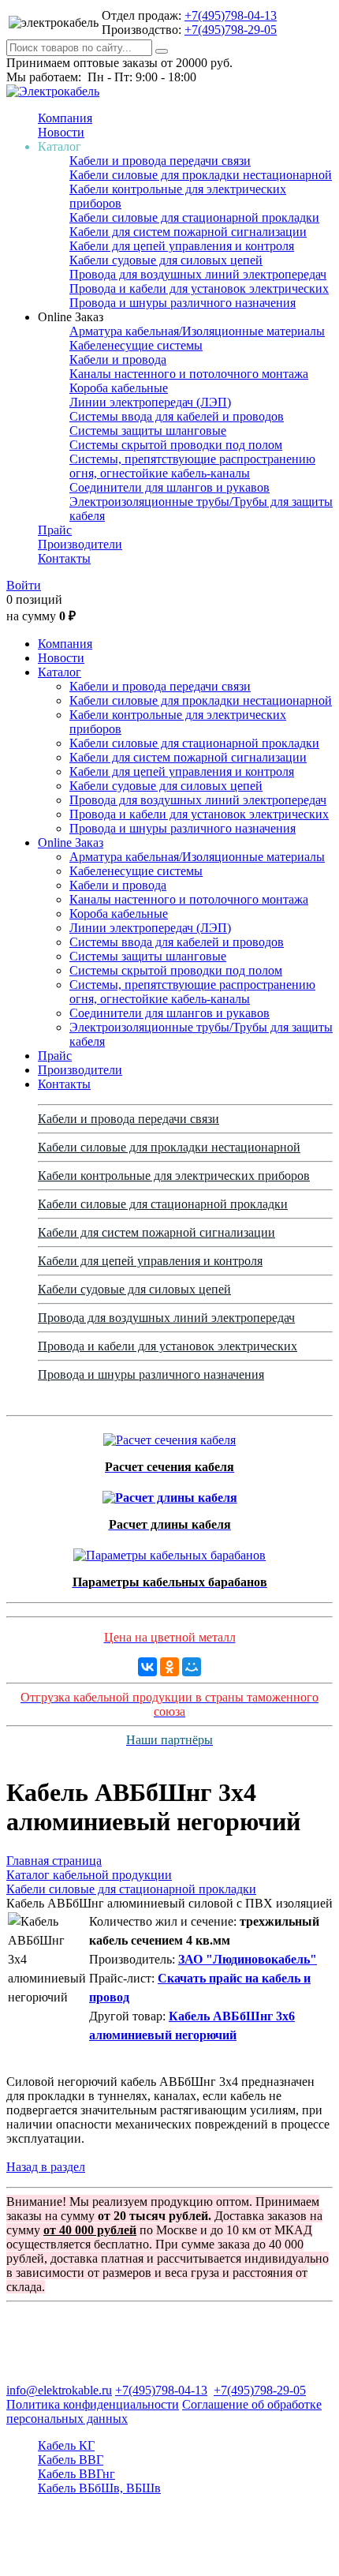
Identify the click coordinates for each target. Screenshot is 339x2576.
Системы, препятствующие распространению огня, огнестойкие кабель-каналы (192, 466)
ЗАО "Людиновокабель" (248, 1959)
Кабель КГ (66, 2445)
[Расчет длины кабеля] (170, 1494)
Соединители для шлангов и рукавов (169, 487)
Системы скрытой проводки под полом (176, 445)
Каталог (60, 672)
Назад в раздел (46, 2167)
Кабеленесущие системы (136, 345)
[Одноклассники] (169, 1667)
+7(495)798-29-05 (231, 30)
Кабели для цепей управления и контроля (182, 246)
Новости (61, 132)
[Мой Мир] (192, 1667)
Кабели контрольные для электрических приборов (174, 1176)
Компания (65, 118)
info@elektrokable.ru (59, 2390)
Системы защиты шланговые (148, 431)
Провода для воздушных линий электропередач (198, 274)
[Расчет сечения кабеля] (169, 1436)
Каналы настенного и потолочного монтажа (189, 374)
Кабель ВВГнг (76, 2474)
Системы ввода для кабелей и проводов (177, 416)
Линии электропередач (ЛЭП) (150, 402)
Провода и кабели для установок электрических (199, 288)
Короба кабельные (119, 388)
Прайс (55, 530)
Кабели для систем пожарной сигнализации (188, 232)
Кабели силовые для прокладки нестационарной (201, 175)
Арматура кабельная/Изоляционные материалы (197, 331)
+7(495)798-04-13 (231, 15)
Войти (24, 585)
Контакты (64, 558)
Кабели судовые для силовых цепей (166, 260)
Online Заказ (71, 842)
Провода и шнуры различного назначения (183, 303)
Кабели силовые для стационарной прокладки (194, 217)
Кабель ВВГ (71, 2460)
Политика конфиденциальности (93, 2404)
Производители (80, 544)
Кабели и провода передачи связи (160, 161)
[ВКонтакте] (147, 1667)
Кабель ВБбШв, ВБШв (99, 2488)
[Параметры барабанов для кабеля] (169, 1551)
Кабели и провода (118, 359)
